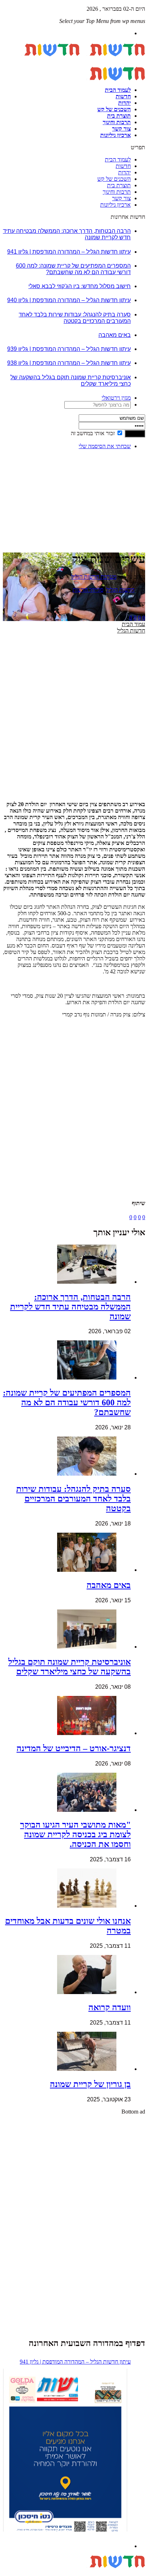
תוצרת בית (119, 116)
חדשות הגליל (120, 590)
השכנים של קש (114, 109)
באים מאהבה (115, 335)
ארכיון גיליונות (115, 135)
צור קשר (121, 129)
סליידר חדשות (88, 590)
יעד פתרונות (16, 2573)
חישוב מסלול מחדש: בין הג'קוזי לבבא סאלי (80, 286)
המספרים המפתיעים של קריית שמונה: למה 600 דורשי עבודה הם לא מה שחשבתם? (73, 269)
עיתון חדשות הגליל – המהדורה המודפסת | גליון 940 (69, 300)
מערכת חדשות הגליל (94, 577)
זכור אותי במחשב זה (93, 433)
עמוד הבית (133, 624)
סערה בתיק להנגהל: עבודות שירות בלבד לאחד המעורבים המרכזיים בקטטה (75, 318)
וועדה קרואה (110, 2007)
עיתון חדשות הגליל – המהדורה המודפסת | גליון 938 (69, 363)
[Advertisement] (123, 478)
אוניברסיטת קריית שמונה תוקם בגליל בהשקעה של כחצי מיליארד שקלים (70, 1667)
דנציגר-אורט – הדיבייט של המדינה (74, 1748)
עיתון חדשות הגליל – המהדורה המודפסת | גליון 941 (69, 252)
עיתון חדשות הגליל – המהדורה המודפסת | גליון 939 (69, 349)
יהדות (124, 103)
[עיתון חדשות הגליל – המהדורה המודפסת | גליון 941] (65, 2452)
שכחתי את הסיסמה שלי (105, 446)
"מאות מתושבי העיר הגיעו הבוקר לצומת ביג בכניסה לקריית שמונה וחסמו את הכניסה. (75, 1834)
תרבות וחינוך (117, 122)
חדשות (123, 96)
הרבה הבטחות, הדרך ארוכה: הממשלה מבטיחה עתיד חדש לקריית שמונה (70, 1307)
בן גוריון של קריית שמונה (90, 2084)
